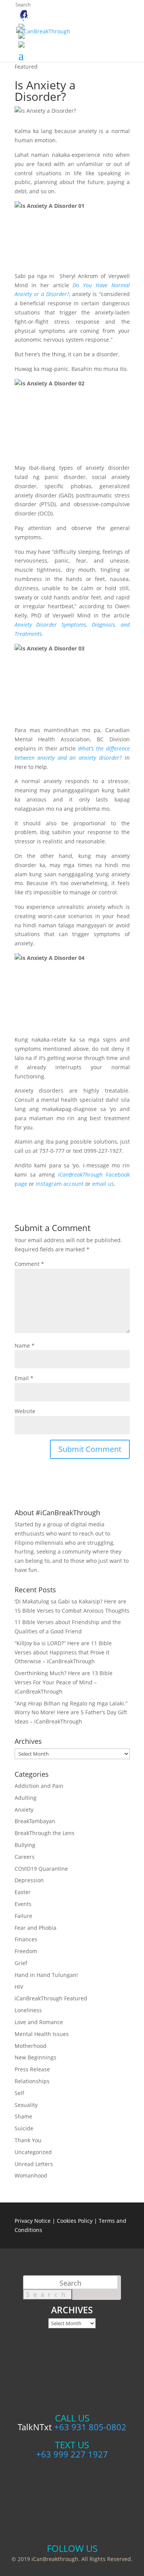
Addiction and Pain (39, 1786)
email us (103, 1184)
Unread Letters (34, 2164)
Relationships (32, 2081)
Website (25, 1411)
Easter (23, 1892)
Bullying (25, 1845)
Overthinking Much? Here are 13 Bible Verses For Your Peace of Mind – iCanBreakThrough (64, 1682)
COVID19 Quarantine (41, 1869)
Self (19, 2093)
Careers (25, 1857)
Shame (23, 2116)
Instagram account (60, 1184)
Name (25, 1346)
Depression (29, 1880)
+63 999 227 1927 (72, 2454)
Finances (26, 1939)
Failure (23, 1916)
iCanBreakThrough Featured (51, 1998)
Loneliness (28, 2010)
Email (24, 1378)
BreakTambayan (35, 1821)
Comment (29, 1264)
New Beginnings (36, 2057)
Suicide (24, 2128)
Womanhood (31, 2175)
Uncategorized (33, 2152)
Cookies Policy (75, 2221)
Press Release (32, 2069)
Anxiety (24, 1810)
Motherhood (31, 2046)
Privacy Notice (33, 2221)
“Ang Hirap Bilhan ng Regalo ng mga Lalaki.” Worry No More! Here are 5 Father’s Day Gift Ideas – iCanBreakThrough (71, 1713)
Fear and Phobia (36, 1928)
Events (23, 1904)
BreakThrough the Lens (45, 1833)
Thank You (28, 2140)
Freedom (26, 1951)
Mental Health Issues (42, 2034)
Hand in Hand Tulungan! (46, 1975)
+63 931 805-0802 (90, 2427)
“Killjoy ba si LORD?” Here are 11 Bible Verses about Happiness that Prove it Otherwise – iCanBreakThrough (63, 1652)
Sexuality (26, 2105)
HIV (19, 1987)
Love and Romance (39, 2022)
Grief (21, 1963)
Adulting (26, 1798)
